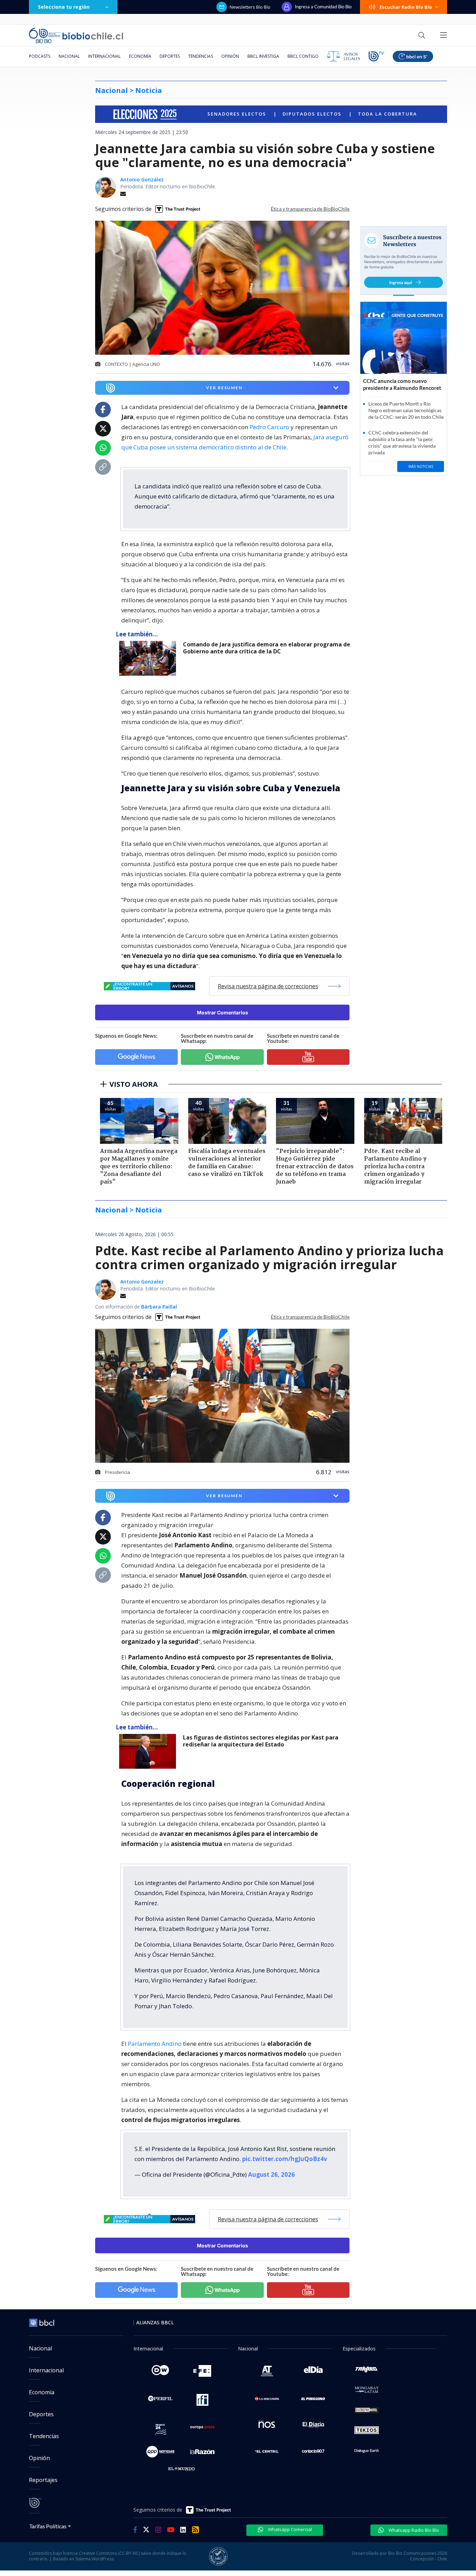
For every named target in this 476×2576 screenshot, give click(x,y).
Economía (140, 56)
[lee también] (149, 658)
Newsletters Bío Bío (250, 7)
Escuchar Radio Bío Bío (406, 7)
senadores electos (238, 114)
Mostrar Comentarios (222, 1012)
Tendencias (201, 56)
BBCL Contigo (303, 56)
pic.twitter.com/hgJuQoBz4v (285, 2159)
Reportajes (43, 2480)
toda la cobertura (387, 114)
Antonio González (142, 179)
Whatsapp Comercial (289, 2529)
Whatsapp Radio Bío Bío (413, 2530)
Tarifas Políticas (48, 2526)
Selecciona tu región (64, 7)
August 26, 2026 (271, 2174)
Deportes (170, 56)
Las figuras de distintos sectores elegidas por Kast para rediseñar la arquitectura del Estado (261, 1741)
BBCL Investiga (263, 56)
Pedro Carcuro (269, 427)
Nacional (69, 56)
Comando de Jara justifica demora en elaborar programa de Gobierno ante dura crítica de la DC (267, 648)
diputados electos (313, 114)
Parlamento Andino (155, 2044)
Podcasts (40, 56)
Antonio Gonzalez (142, 1282)
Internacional (104, 56)
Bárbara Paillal (159, 1307)
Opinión (230, 56)
